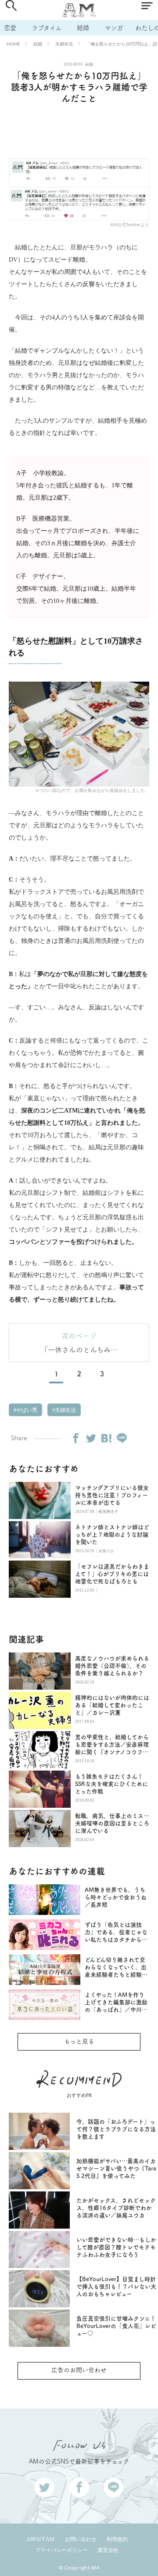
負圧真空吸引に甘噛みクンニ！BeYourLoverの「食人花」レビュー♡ (116, 2326)
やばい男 (26, 1410)
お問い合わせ (81, 2539)
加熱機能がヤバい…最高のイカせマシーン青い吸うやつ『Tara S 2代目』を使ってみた (116, 2168)
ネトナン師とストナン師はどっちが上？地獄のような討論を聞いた (112, 1535)
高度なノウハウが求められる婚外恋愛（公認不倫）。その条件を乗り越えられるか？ (112, 1666)
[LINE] (122, 1438)
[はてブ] (106, 1438)
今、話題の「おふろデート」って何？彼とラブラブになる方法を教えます (116, 2129)
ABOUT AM (40, 2539)
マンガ (114, 28)
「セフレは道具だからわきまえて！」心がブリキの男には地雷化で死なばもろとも (112, 1574)
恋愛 (10, 28)
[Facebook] (75, 1438)
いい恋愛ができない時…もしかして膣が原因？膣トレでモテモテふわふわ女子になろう (116, 2247)
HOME (13, 44)
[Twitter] (91, 1438)
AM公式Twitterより (130, 224)
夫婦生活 (64, 44)
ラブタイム (47, 28)
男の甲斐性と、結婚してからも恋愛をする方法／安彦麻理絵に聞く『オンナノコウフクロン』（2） (112, 1745)
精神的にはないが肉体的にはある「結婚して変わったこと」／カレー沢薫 (112, 1705)
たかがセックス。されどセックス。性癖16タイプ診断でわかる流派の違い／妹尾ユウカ (116, 2208)
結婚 (83, 28)
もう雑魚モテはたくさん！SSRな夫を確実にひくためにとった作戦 (111, 1784)
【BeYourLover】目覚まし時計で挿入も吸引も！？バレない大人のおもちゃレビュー (116, 2287)
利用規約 (117, 2539)
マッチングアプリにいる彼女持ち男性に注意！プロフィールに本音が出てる (112, 1495)
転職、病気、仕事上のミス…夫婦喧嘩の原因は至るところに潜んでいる (112, 1823)
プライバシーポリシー (61, 2550)
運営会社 (108, 2550)
